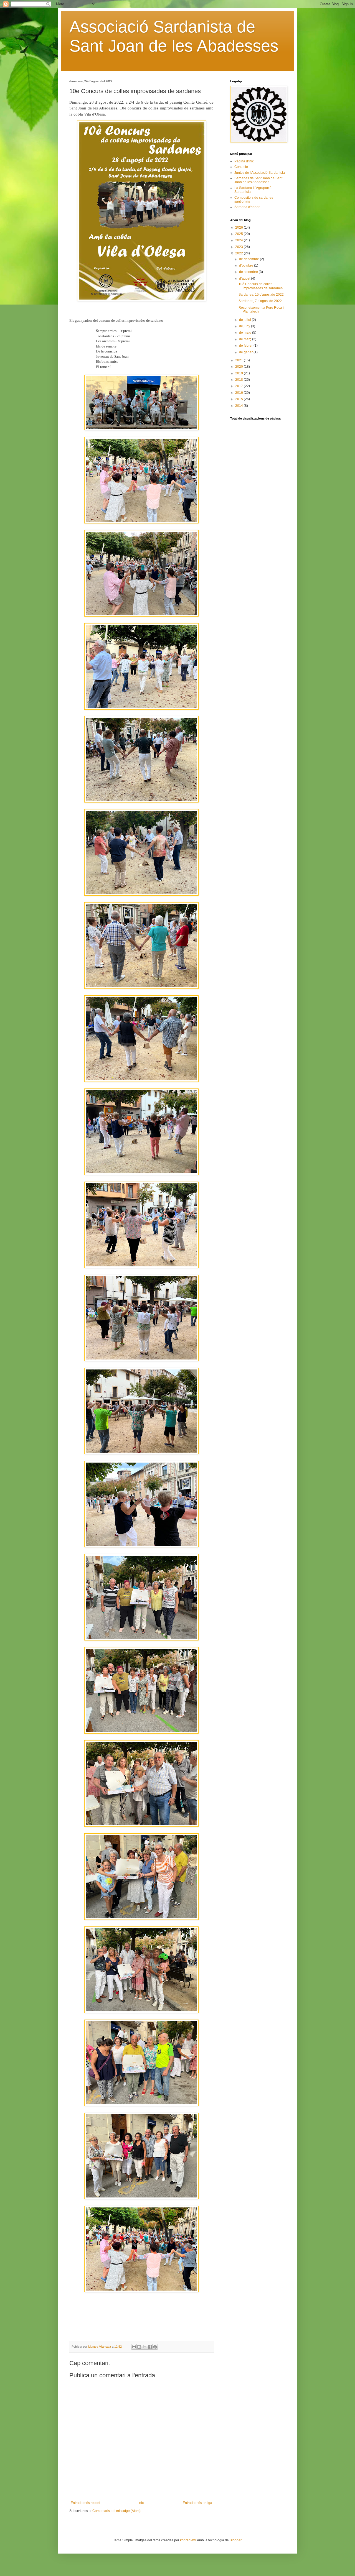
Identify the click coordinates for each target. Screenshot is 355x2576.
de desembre (249, 259)
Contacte (241, 167)
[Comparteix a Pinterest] (155, 2347)
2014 (239, 406)
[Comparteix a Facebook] (150, 2347)
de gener (246, 352)
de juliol (245, 320)
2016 (239, 393)
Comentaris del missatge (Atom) (116, 2511)
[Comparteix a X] (144, 2347)
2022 (239, 253)
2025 (239, 234)
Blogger (235, 2540)
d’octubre (247, 265)
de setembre (249, 272)
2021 (239, 360)
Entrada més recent (85, 2503)
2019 (239, 373)
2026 (239, 228)
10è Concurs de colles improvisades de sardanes (261, 286)
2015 (239, 399)
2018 (239, 380)
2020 (239, 367)
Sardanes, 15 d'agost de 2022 (261, 295)
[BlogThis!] (139, 2347)
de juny (245, 326)
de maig (246, 333)
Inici (141, 2503)
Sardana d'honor (247, 207)
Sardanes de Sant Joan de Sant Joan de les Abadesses (258, 180)
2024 (239, 240)
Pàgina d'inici (244, 161)
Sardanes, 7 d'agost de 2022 (260, 301)
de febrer (246, 346)
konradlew (188, 2540)
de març (246, 339)
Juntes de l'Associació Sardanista (260, 173)
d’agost (245, 278)
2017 (239, 386)
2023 (239, 247)
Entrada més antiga (197, 2503)
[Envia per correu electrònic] (134, 2347)
